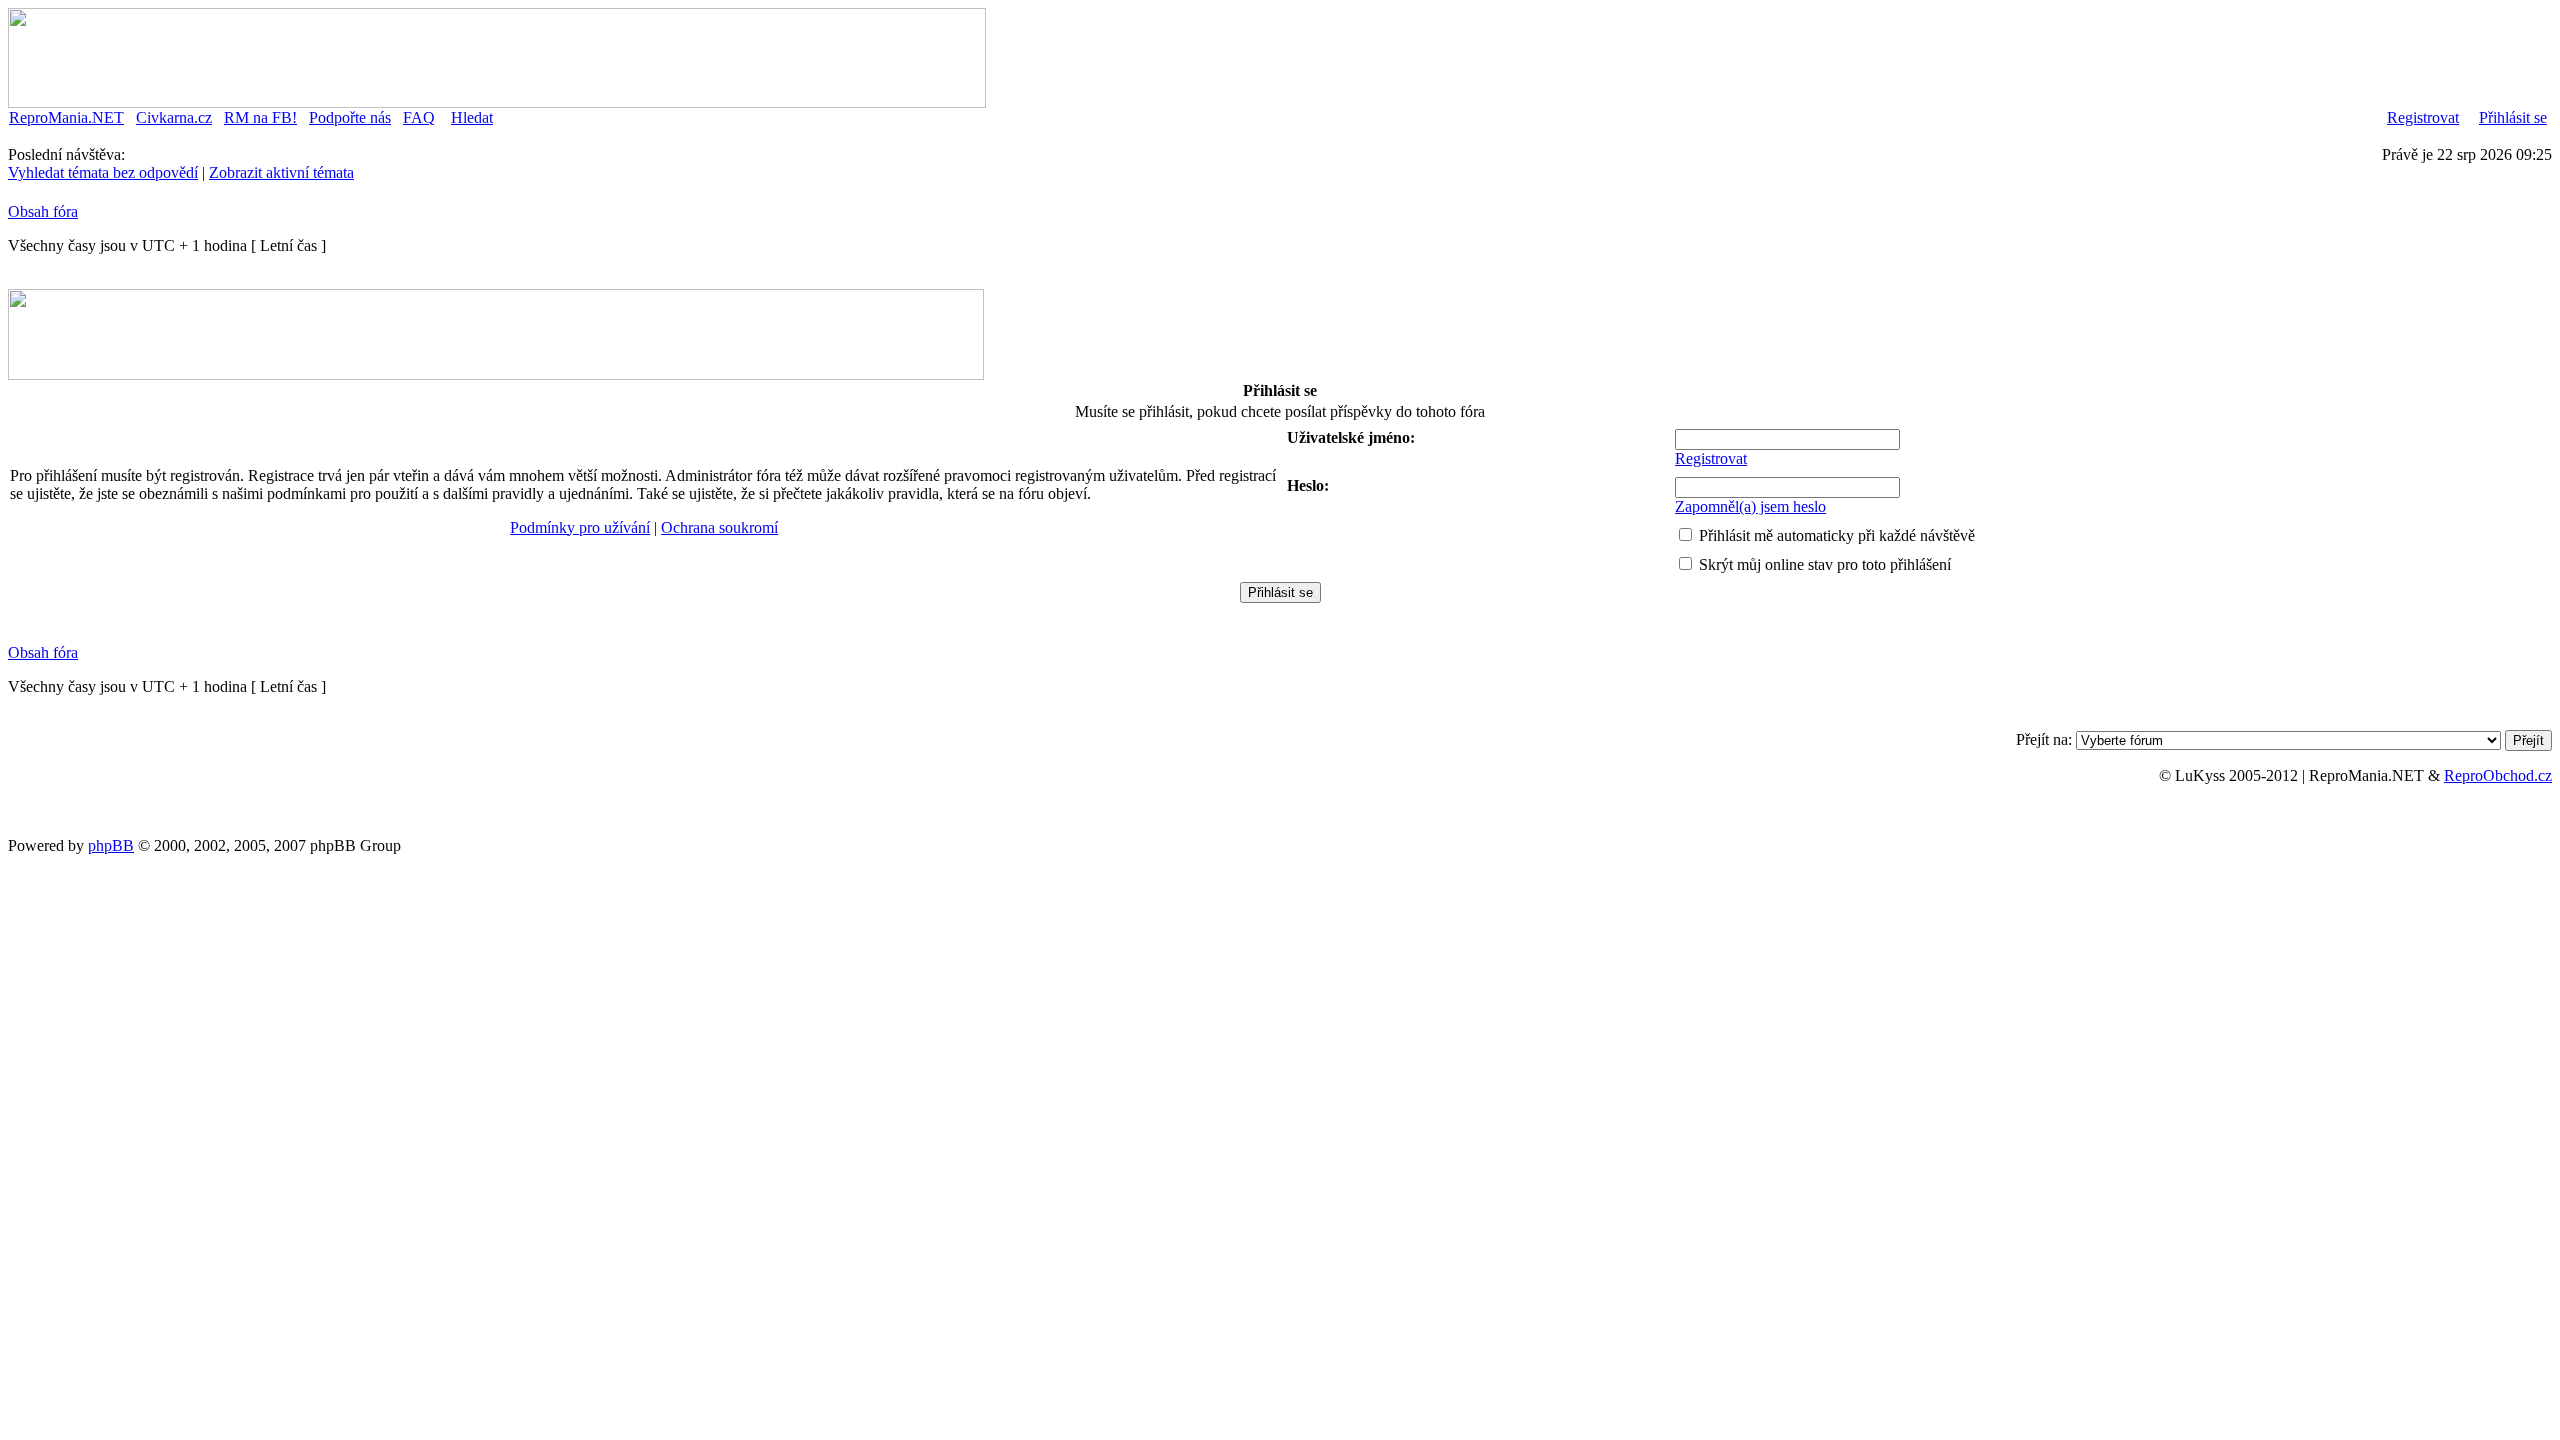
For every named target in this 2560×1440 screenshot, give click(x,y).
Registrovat (2423, 117)
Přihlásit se (2513, 117)
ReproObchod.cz (2498, 775)
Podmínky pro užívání (580, 527)
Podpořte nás (350, 117)
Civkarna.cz (174, 117)
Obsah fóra (43, 211)
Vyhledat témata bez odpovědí (103, 172)
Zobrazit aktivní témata (281, 172)
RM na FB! (260, 117)
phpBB (111, 845)
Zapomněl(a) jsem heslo (1750, 506)
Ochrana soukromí (719, 527)
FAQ (419, 117)
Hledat (472, 117)
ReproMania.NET (66, 117)
